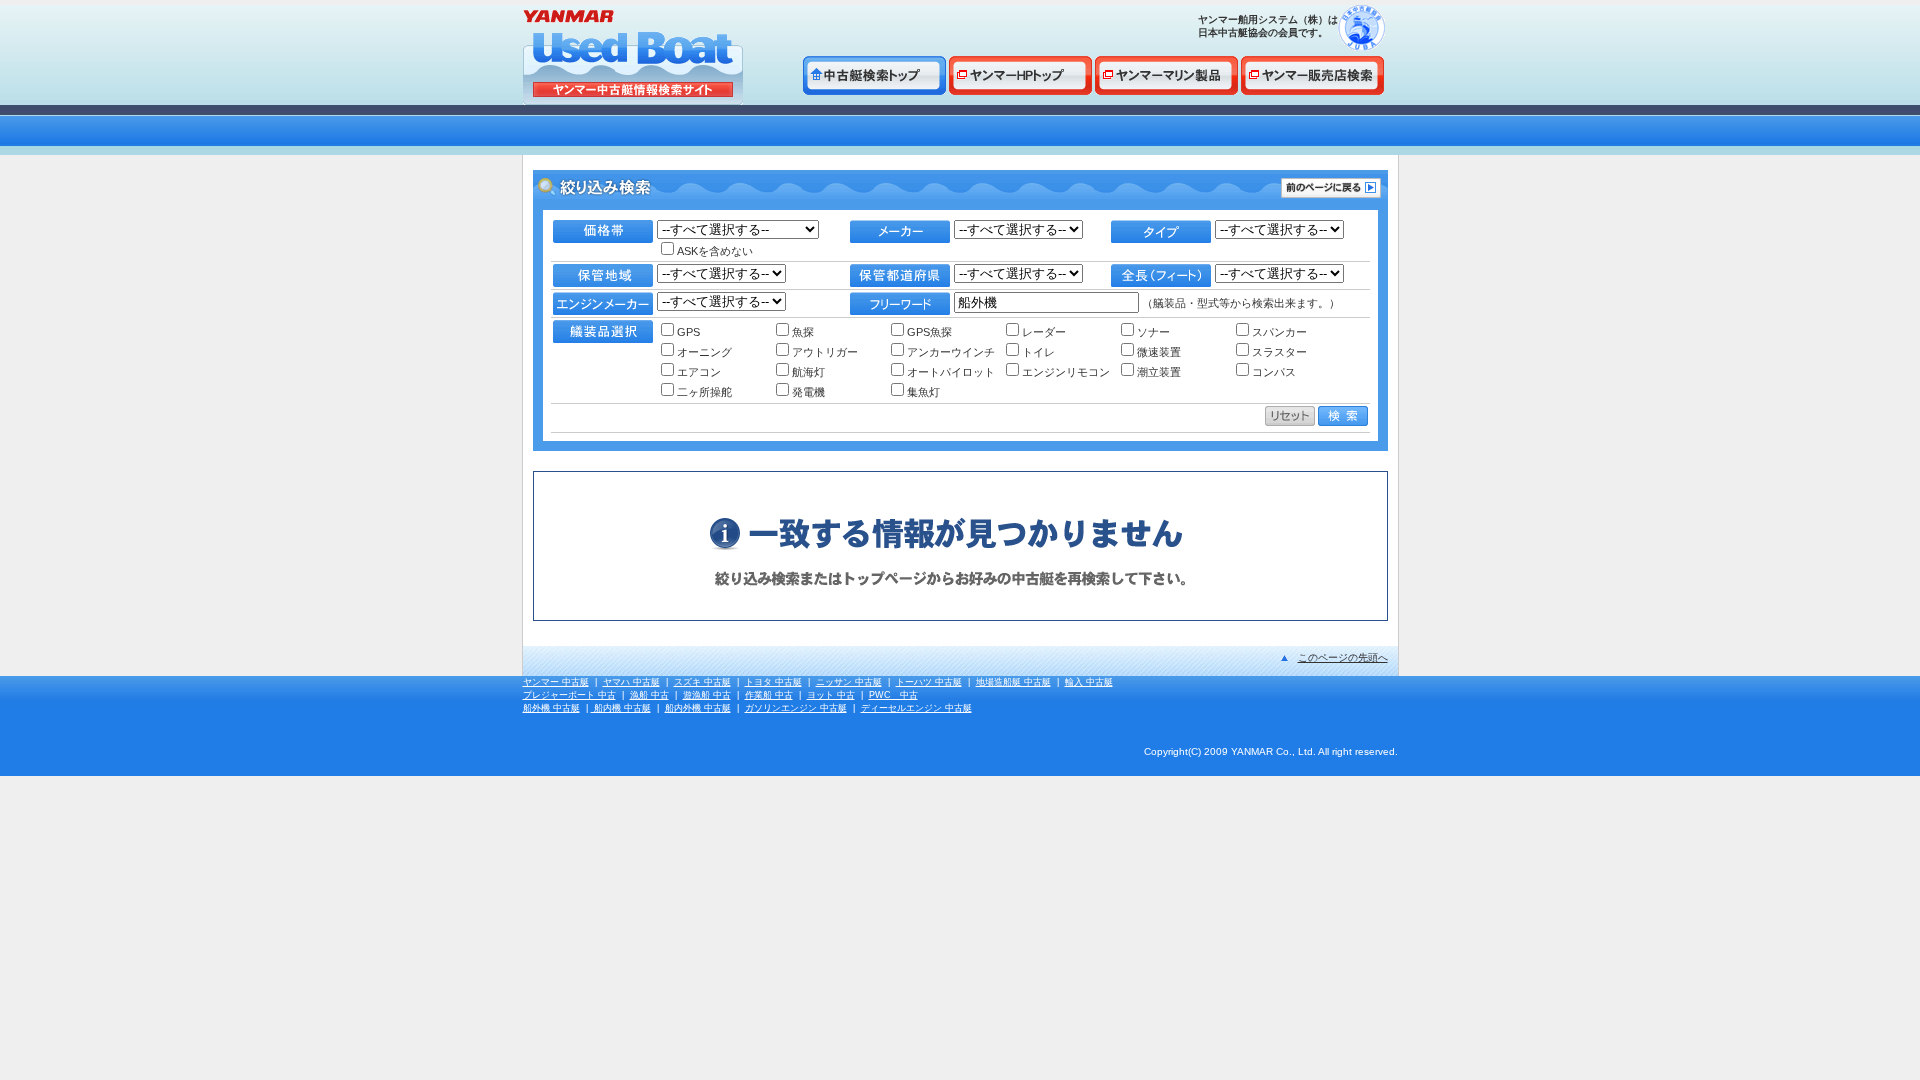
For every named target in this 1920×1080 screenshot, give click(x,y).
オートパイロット (951, 372)
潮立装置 (1159, 372)
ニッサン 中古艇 (849, 682)
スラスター (1279, 352)
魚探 (803, 332)
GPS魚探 (929, 332)
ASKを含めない (715, 251)
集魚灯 (923, 392)
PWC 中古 (893, 695)
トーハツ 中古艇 (929, 682)
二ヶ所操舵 (704, 392)
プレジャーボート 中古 (569, 695)
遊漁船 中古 (707, 695)
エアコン (699, 372)
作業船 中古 (769, 695)
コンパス (1274, 372)
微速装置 (1159, 352)
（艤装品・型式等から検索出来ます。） (1239, 303)
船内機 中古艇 (621, 708)
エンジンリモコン (1066, 372)
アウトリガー (825, 352)
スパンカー (1279, 332)
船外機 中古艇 (551, 708)
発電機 (808, 392)
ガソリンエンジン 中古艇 (796, 708)
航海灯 (808, 372)
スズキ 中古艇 (702, 682)
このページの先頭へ (1343, 657)
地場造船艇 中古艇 (1013, 682)
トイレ (1038, 352)
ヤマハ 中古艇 (631, 682)
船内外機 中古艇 (698, 708)
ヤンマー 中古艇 (556, 682)
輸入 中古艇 (1089, 682)
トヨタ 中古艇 (773, 682)
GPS (688, 332)
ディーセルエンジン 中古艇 (916, 708)
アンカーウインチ (951, 352)
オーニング (704, 352)
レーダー (1044, 332)
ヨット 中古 (831, 695)
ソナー (1153, 332)
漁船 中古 (649, 695)
